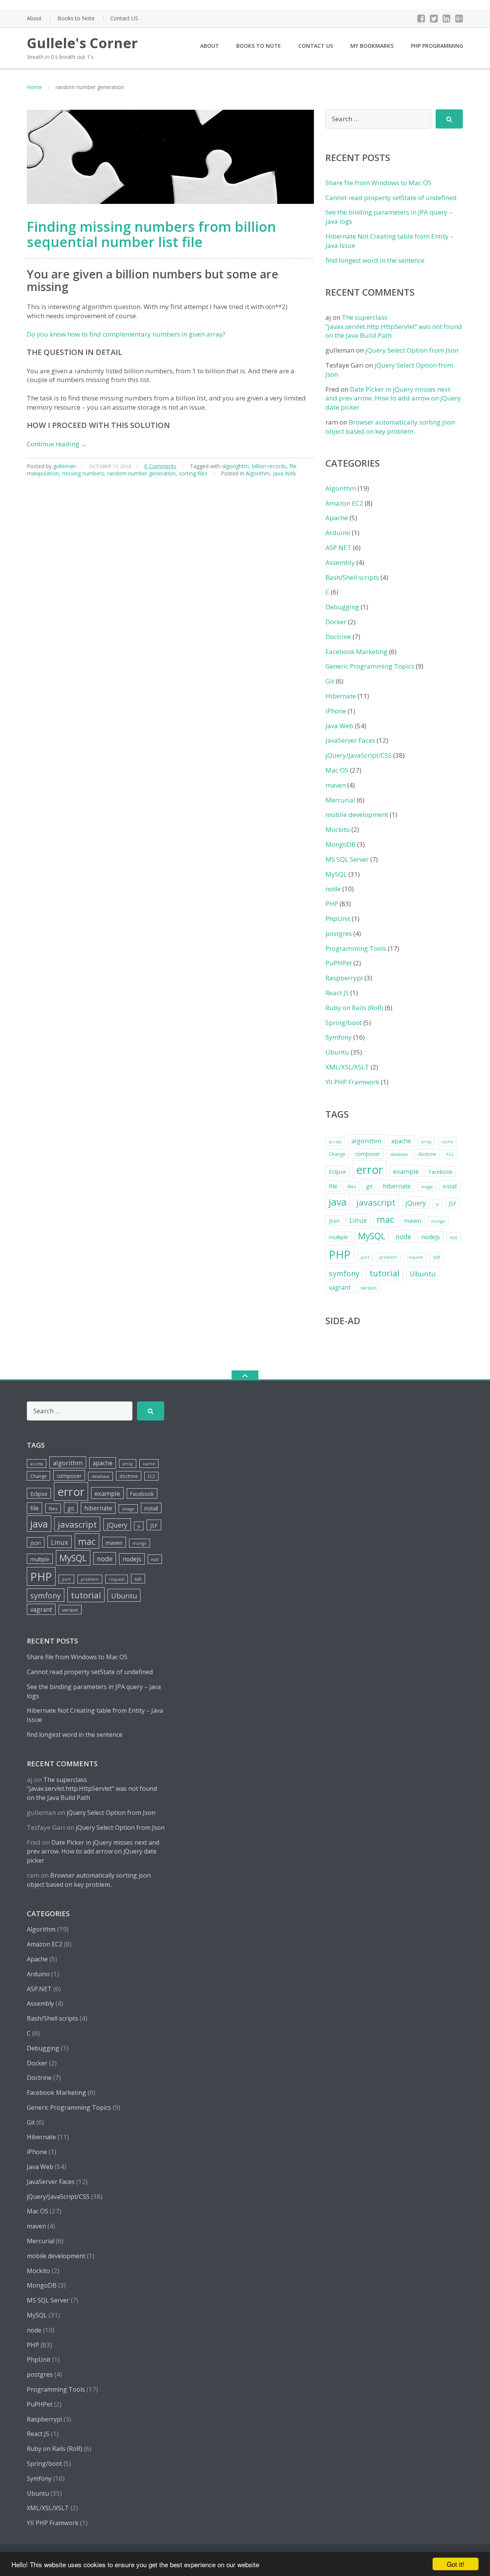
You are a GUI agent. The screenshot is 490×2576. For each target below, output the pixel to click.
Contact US (124, 18)
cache (448, 1142)
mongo (438, 1221)
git (369, 1186)
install (450, 1186)
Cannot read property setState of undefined (391, 198)
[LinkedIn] (447, 18)
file (333, 1186)
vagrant (340, 1287)
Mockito (338, 829)
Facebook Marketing (356, 652)
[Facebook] (421, 18)
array (426, 1142)
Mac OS (337, 770)
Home (34, 87)
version (369, 1288)
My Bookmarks (372, 46)
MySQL (336, 874)
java (338, 1202)
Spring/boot (344, 1023)
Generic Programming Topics (370, 666)
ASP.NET (338, 548)
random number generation (141, 473)
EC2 (450, 1154)
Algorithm (258, 473)
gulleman (65, 466)
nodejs (430, 1237)
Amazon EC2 (344, 503)
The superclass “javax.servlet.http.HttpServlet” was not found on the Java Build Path (394, 326)
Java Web (284, 473)
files (352, 1187)
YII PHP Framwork (352, 1082)
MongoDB (341, 844)
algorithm (366, 1141)
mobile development (357, 814)
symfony (344, 1273)
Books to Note (76, 18)
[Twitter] (434, 18)
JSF (452, 1203)
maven (336, 785)
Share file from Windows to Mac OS (378, 183)
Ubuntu (337, 1052)
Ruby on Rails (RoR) (354, 1008)
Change (337, 1154)
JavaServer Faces (350, 740)
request (415, 1257)
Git (330, 681)
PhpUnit (338, 919)
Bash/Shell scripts (352, 577)
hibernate (397, 1186)
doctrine (427, 1154)
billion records (269, 466)
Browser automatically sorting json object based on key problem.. (390, 427)
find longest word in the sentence (375, 260)
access (335, 1142)
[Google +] (459, 18)
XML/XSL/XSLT (347, 1067)
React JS (337, 993)
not (453, 1238)
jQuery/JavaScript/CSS (359, 755)
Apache (337, 518)
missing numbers (83, 473)
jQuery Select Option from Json (412, 350)
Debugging (342, 607)
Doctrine (338, 637)
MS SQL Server (347, 859)
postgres (339, 933)
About (34, 18)
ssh (437, 1257)
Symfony (339, 1037)
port (365, 1257)
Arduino (338, 533)
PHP (332, 904)
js (437, 1204)
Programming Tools (356, 948)
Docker (336, 622)
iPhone (336, 711)
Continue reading (57, 444)
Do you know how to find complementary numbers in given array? (126, 334)
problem (388, 1257)
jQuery (416, 1203)
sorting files (193, 473)
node (333, 889)
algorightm (235, 466)
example (406, 1171)
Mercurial (340, 800)
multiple (338, 1237)
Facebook (441, 1172)
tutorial (385, 1273)
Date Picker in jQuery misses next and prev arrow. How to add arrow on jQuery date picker (393, 398)
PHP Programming (437, 46)
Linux (358, 1220)
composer (368, 1154)
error (370, 1170)
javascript (376, 1202)
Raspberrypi (344, 978)
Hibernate (341, 696)
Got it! (456, 2564)
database (399, 1154)
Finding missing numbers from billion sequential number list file (151, 234)
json (334, 1221)
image (427, 1187)
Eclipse (337, 1172)
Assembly (340, 562)
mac (385, 1219)
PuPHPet (339, 963)
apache (401, 1141)
